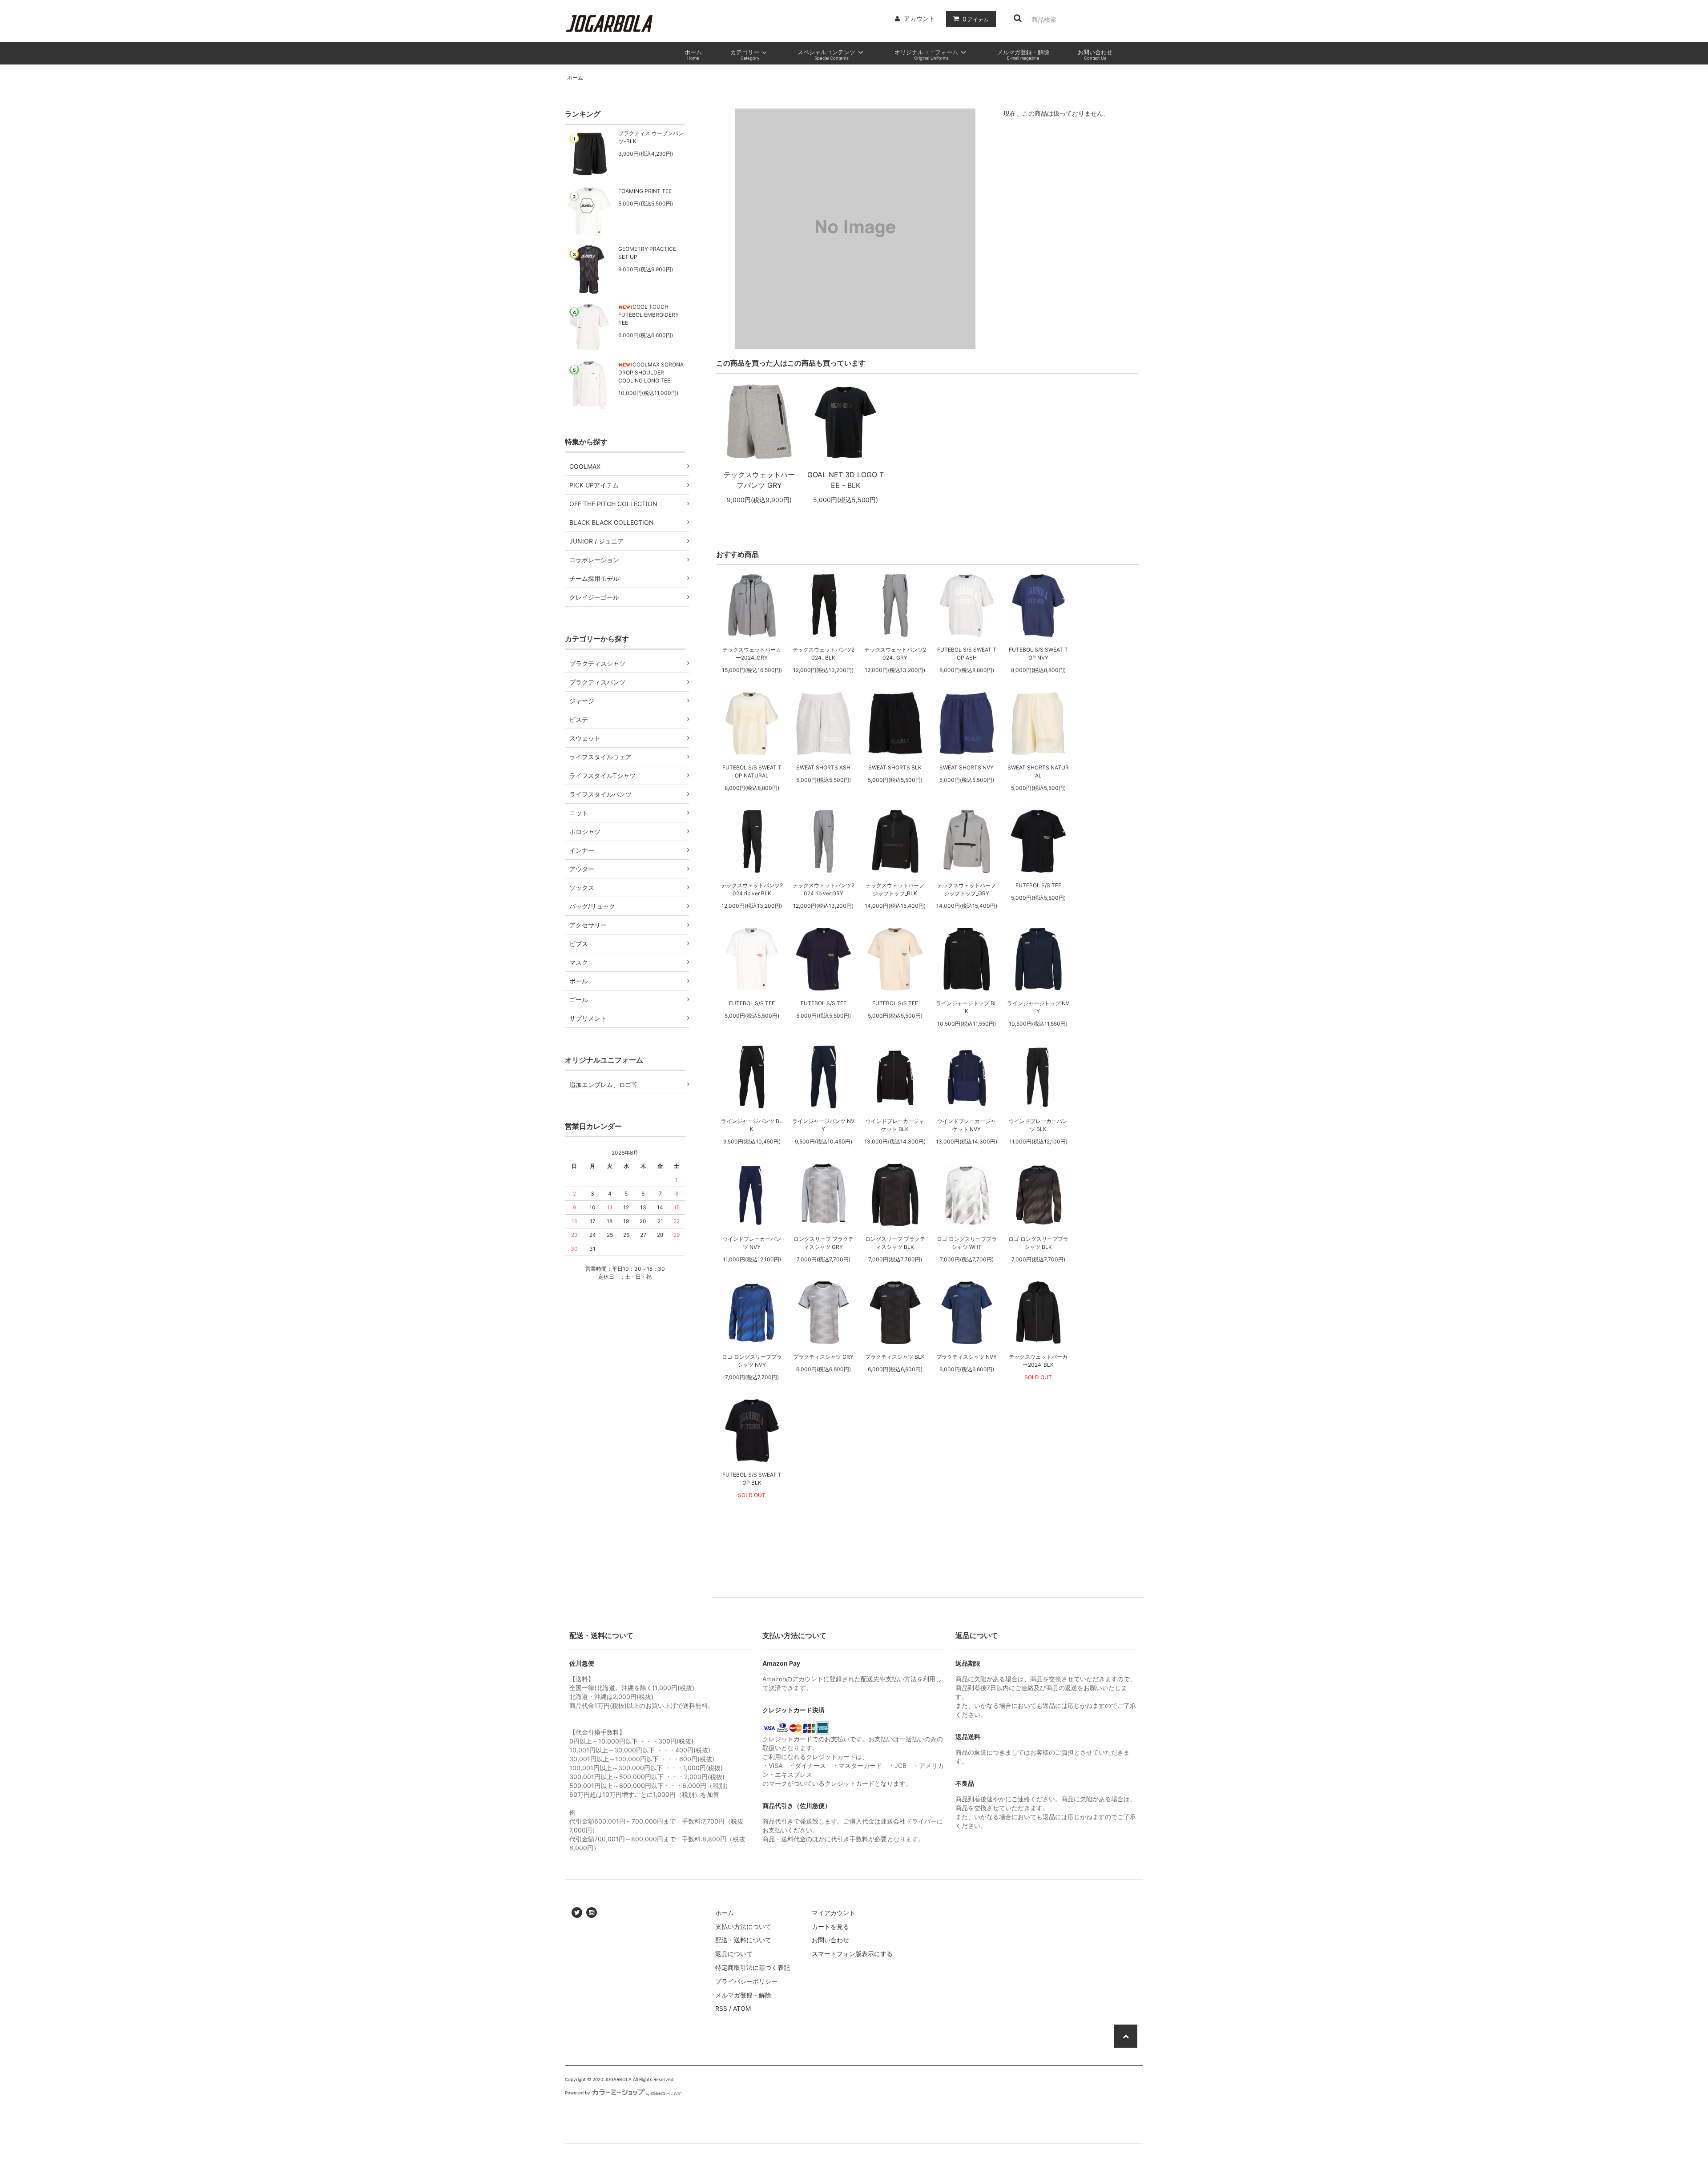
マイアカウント (834, 1913)
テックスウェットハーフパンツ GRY (759, 480)
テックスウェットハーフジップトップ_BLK (895, 889)
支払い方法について (743, 1926)
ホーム (575, 78)
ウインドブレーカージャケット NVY (967, 1125)
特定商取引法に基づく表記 (753, 1967)
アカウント (919, 18)
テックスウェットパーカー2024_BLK (1038, 1361)
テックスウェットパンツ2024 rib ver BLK (752, 889)
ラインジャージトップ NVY (1038, 1007)
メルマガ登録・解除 (743, 1995)
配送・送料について (743, 1940)
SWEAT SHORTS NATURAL (1038, 771)
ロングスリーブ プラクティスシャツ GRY (824, 1243)
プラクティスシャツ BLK (895, 1357)
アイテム (976, 19)
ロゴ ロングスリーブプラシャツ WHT (967, 1243)
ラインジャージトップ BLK (967, 1007)
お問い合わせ (830, 1940)
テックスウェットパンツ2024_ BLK (824, 654)
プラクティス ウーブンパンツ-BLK (651, 137)
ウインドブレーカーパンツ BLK (1038, 1125)
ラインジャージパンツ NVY (823, 1125)
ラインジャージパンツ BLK (752, 1125)
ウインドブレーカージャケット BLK (895, 1125)
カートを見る (830, 1926)
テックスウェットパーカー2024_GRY (752, 654)
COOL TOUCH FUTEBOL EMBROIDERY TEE (649, 315)
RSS (721, 2008)
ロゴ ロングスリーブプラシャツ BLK (1038, 1243)
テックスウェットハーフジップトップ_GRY (967, 889)
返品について (734, 1954)
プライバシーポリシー (746, 1981)
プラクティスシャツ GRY (823, 1357)
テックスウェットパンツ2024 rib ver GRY (824, 889)
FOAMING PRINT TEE (645, 191)
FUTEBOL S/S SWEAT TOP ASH (967, 654)
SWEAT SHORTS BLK (895, 767)
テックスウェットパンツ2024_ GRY (895, 654)
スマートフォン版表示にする (852, 1954)
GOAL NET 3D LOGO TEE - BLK (846, 480)
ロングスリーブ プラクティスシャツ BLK (895, 1243)
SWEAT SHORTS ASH (823, 767)
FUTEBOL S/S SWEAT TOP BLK (752, 1479)
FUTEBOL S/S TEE (1038, 885)
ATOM (742, 2008)
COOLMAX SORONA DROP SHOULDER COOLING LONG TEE (651, 372)
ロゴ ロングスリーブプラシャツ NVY (752, 1361)
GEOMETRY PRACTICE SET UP (647, 253)
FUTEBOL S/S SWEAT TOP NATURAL (752, 771)
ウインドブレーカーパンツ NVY (752, 1243)
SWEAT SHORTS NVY (967, 767)
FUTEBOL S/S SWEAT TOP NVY (1038, 654)
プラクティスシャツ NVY (967, 1357)
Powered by (578, 2093)
